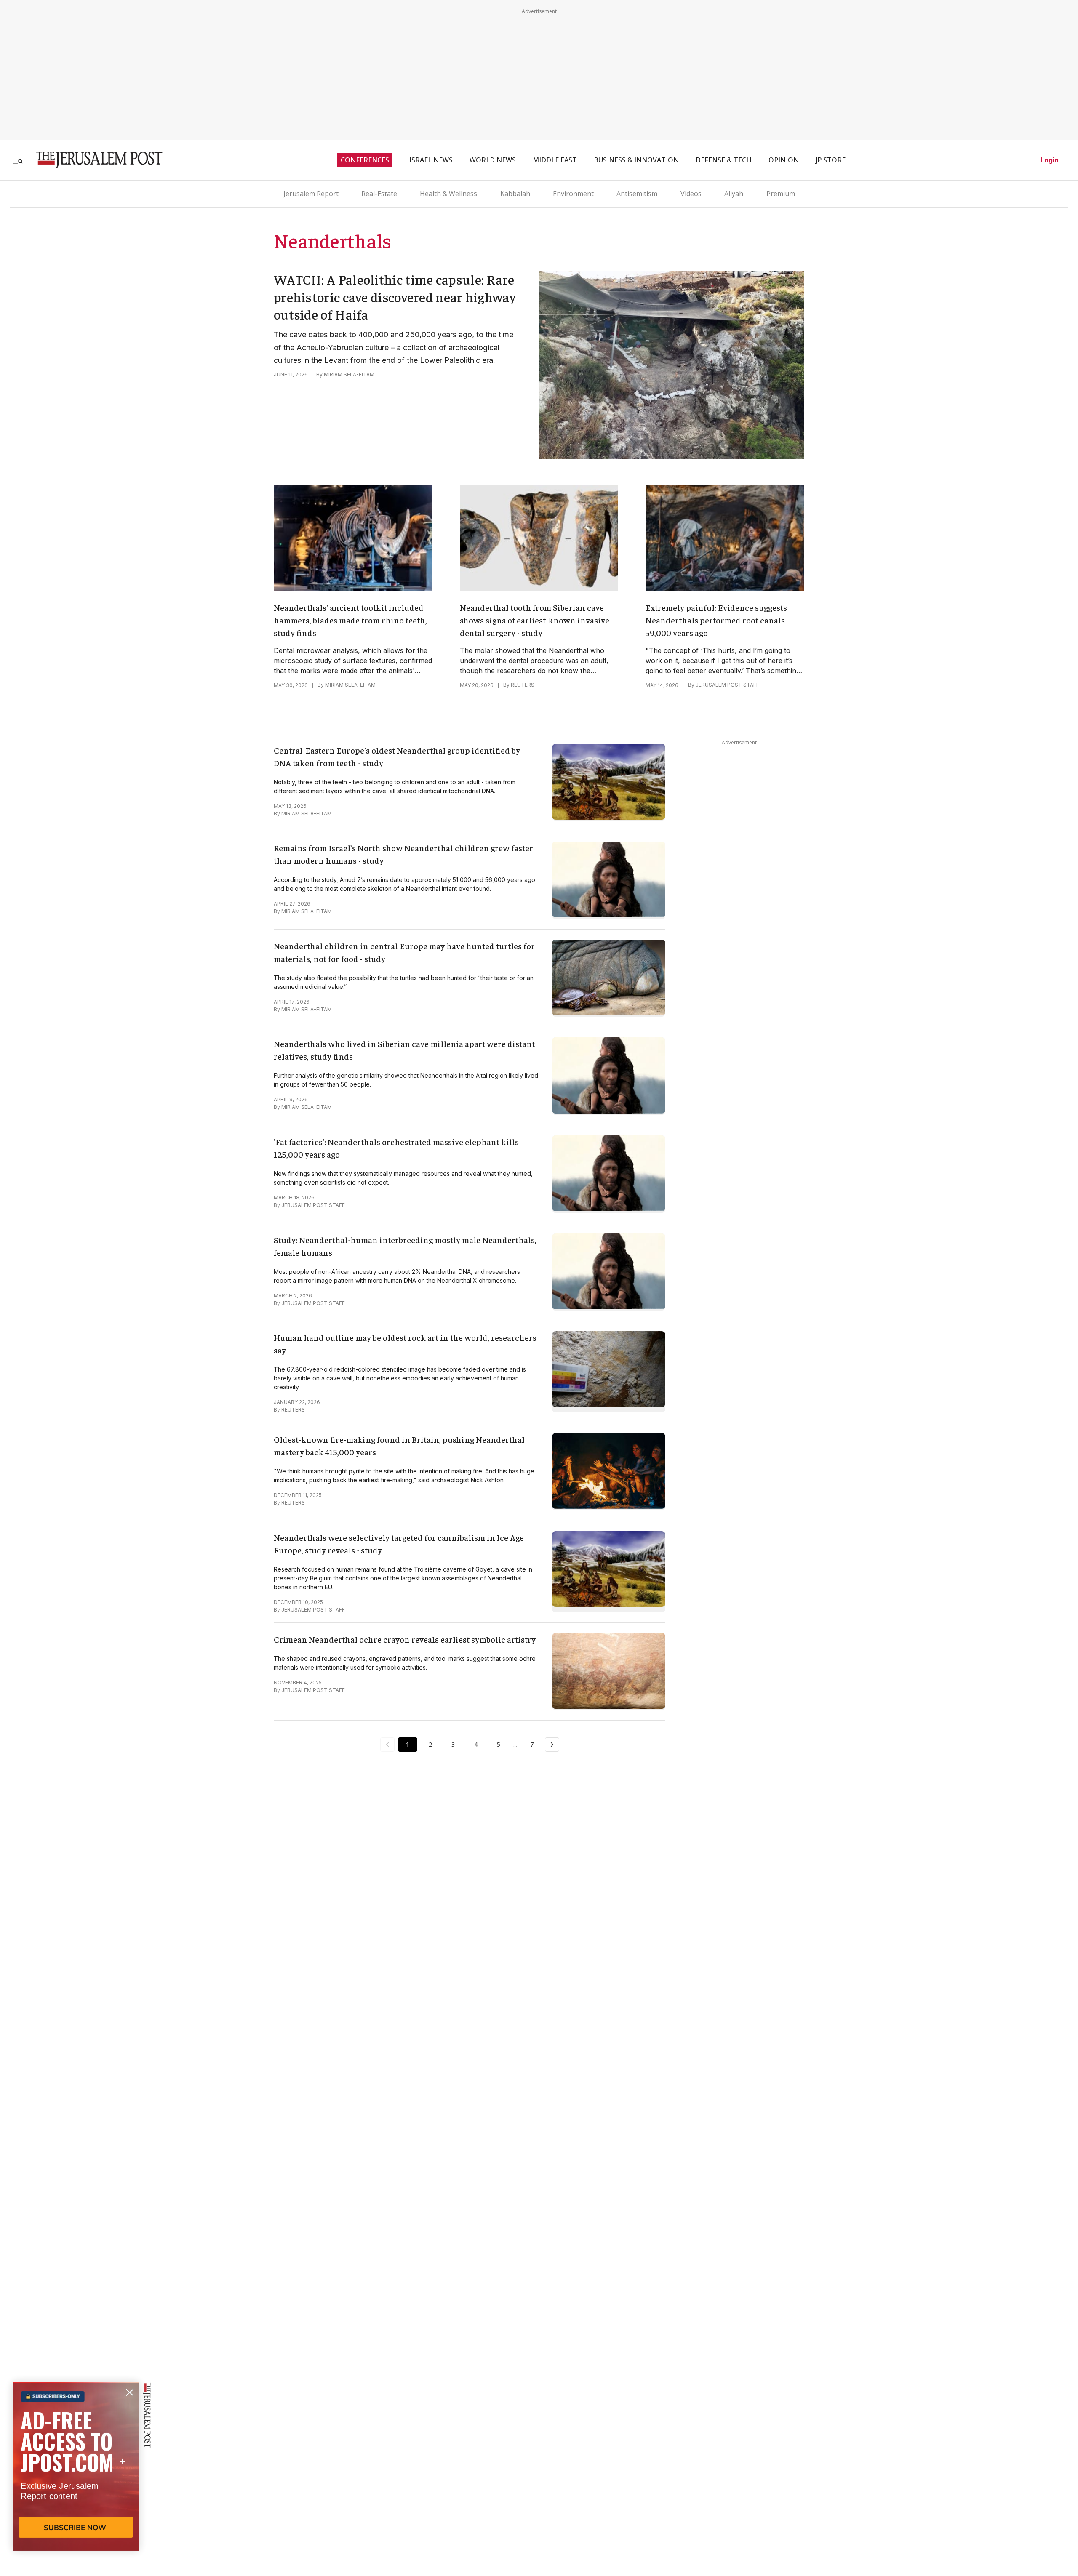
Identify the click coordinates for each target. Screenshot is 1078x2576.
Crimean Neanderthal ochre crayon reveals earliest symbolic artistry (405, 1639)
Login (1050, 160)
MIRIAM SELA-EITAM (349, 374)
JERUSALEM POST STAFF (727, 685)
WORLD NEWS (493, 160)
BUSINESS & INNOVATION (636, 160)
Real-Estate (379, 194)
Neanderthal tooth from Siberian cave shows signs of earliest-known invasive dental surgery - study (535, 620)
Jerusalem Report (311, 194)
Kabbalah (515, 194)
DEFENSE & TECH (724, 160)
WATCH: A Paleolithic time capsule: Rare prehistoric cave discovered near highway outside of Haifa (395, 297)
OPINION (784, 160)
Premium (781, 194)
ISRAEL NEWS (431, 160)
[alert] (76, 2479)
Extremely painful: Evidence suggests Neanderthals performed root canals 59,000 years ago (716, 620)
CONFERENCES (365, 160)
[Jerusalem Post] (94, 160)
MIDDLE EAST (555, 160)
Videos (691, 194)
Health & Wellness (448, 194)
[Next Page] (552, 1745)
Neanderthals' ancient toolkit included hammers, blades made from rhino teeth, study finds (350, 620)
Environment (573, 194)
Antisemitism (637, 194)
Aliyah (734, 194)
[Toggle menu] (18, 160)
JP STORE (831, 160)
